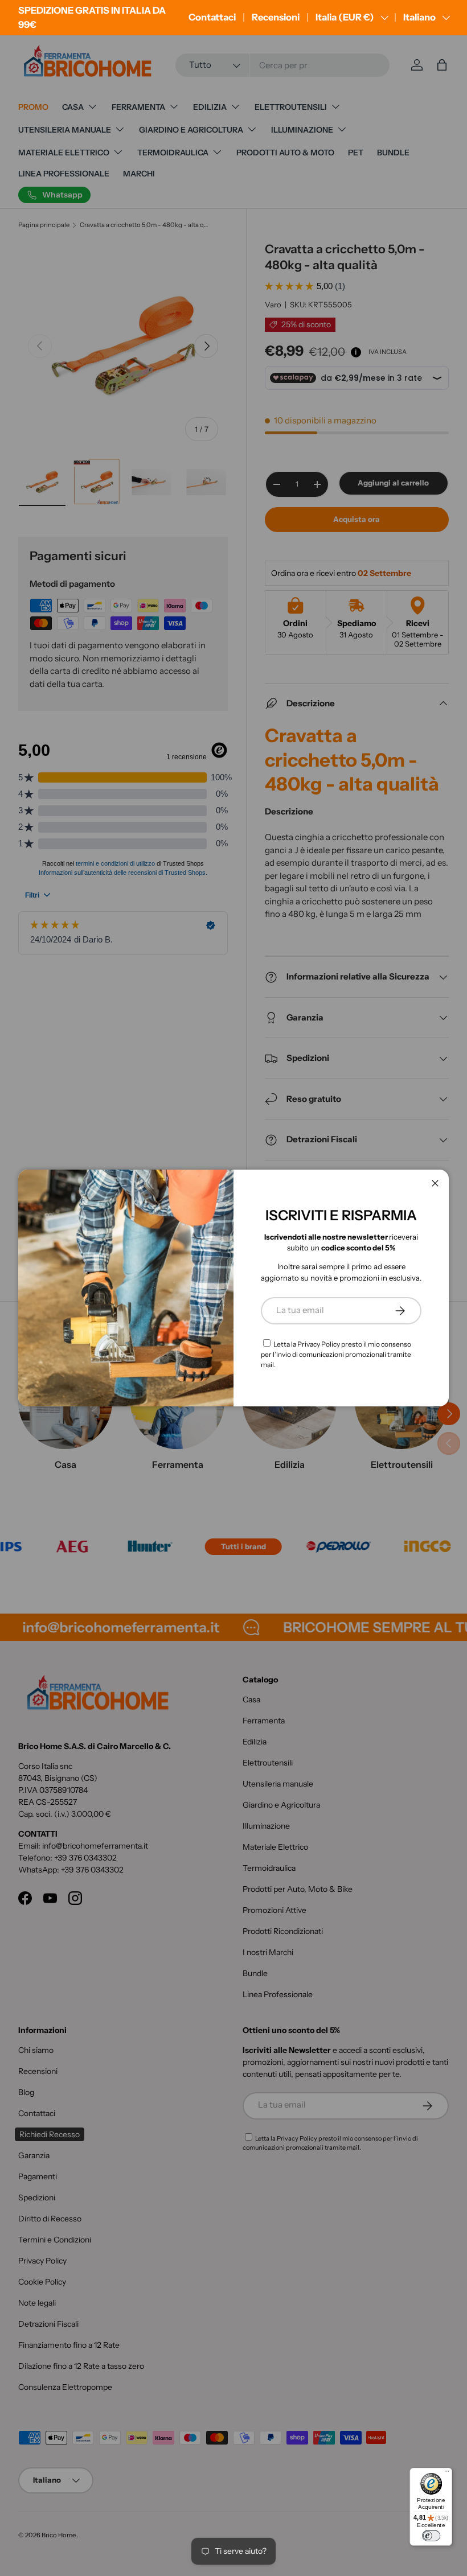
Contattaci (212, 17)
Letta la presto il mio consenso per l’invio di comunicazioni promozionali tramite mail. (336, 1354)
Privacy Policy (319, 1344)
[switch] (431, 2536)
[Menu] (447, 2473)
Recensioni (276, 17)
